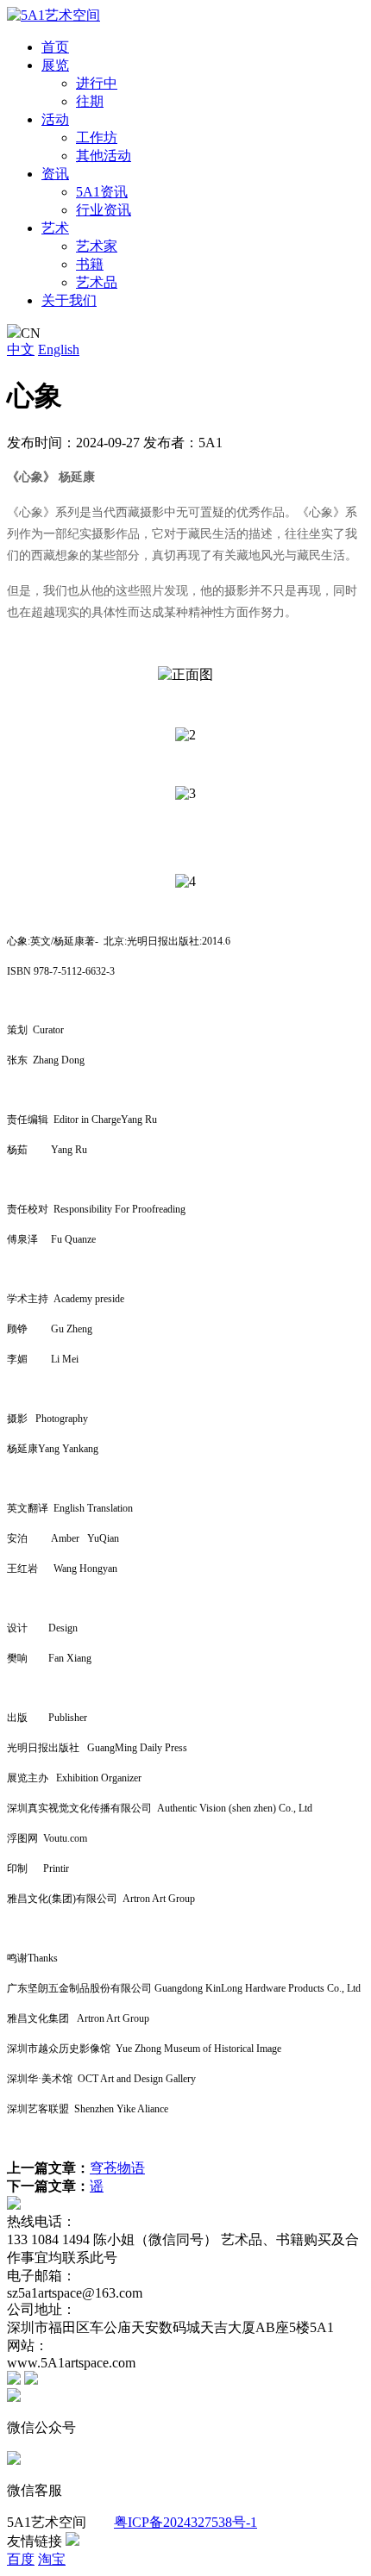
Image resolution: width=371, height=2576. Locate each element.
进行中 (97, 83)
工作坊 (97, 137)
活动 (55, 119)
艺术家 (97, 246)
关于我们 (69, 300)
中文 (21, 349)
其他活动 (104, 156)
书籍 (90, 264)
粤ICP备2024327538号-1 (185, 2522)
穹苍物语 (117, 2168)
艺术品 (97, 282)
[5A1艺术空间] (53, 15)
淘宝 (52, 2559)
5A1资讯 (102, 192)
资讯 (55, 174)
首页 (55, 47)
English (59, 349)
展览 (55, 65)
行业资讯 (104, 210)
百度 (21, 2559)
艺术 (55, 228)
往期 (90, 101)
